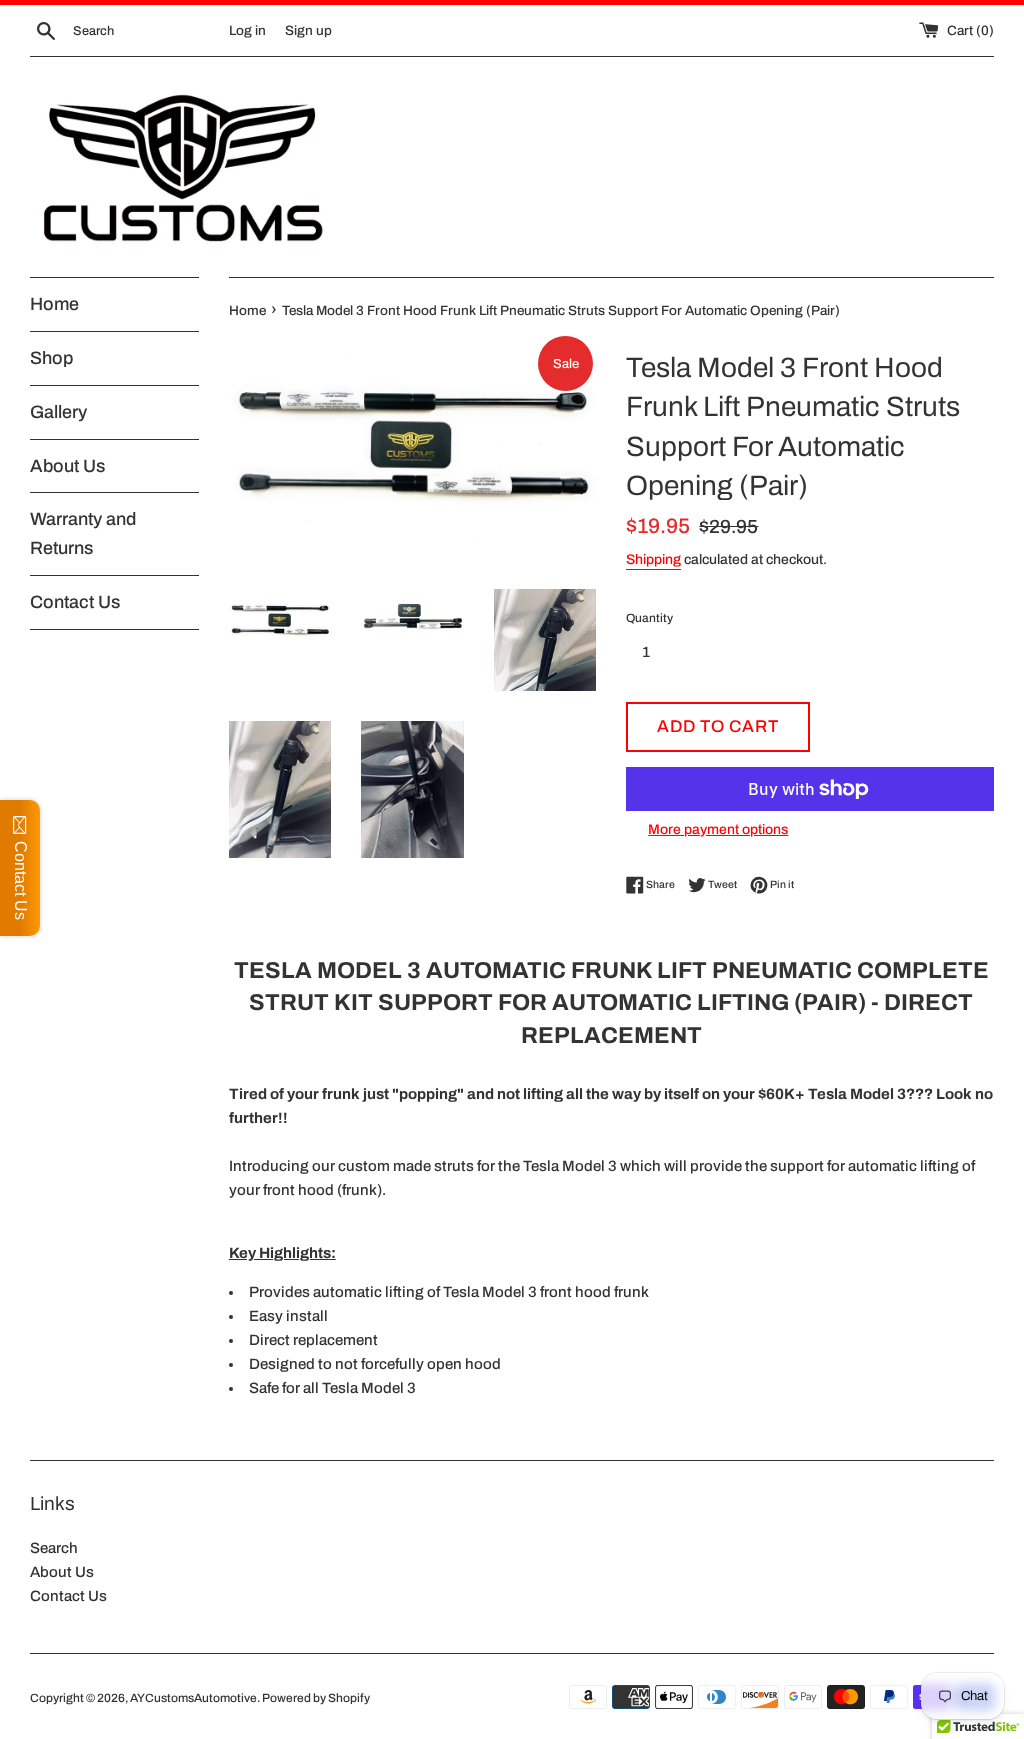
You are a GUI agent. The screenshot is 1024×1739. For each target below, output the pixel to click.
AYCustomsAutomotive (193, 1698)
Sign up (308, 30)
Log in (247, 30)
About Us (67, 466)
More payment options (718, 829)
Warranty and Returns (83, 533)
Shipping (653, 559)
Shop (51, 358)
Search (54, 1548)
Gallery (58, 412)
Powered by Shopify (316, 1698)
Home (54, 304)
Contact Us (75, 602)
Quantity (649, 618)
